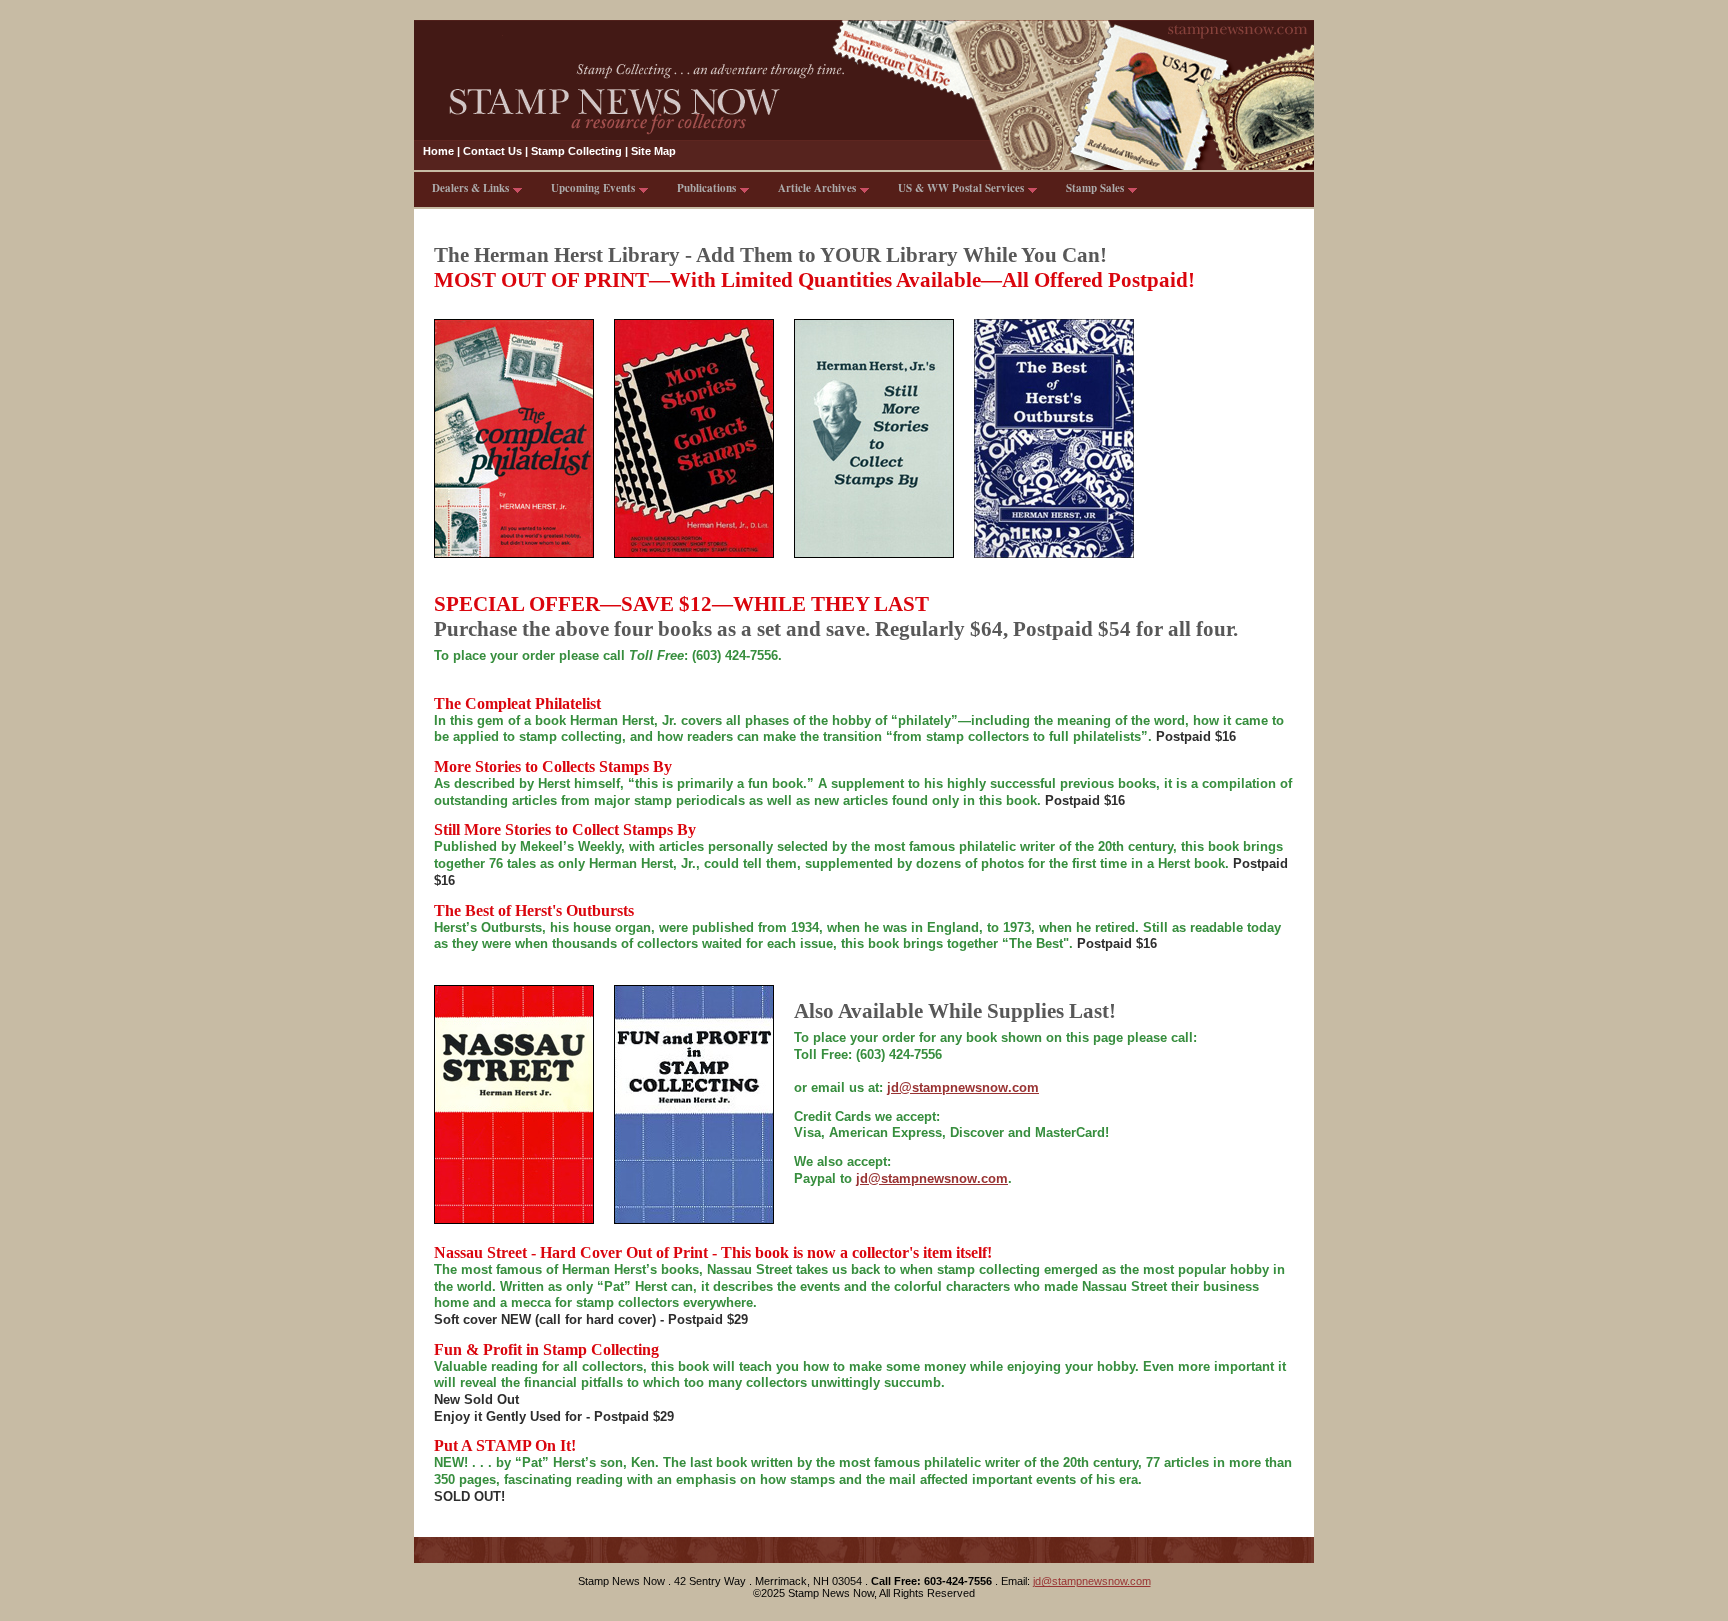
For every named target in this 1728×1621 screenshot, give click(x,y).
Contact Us (492, 151)
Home (438, 151)
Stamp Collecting (576, 151)
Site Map (653, 151)
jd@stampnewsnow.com (932, 1178)
